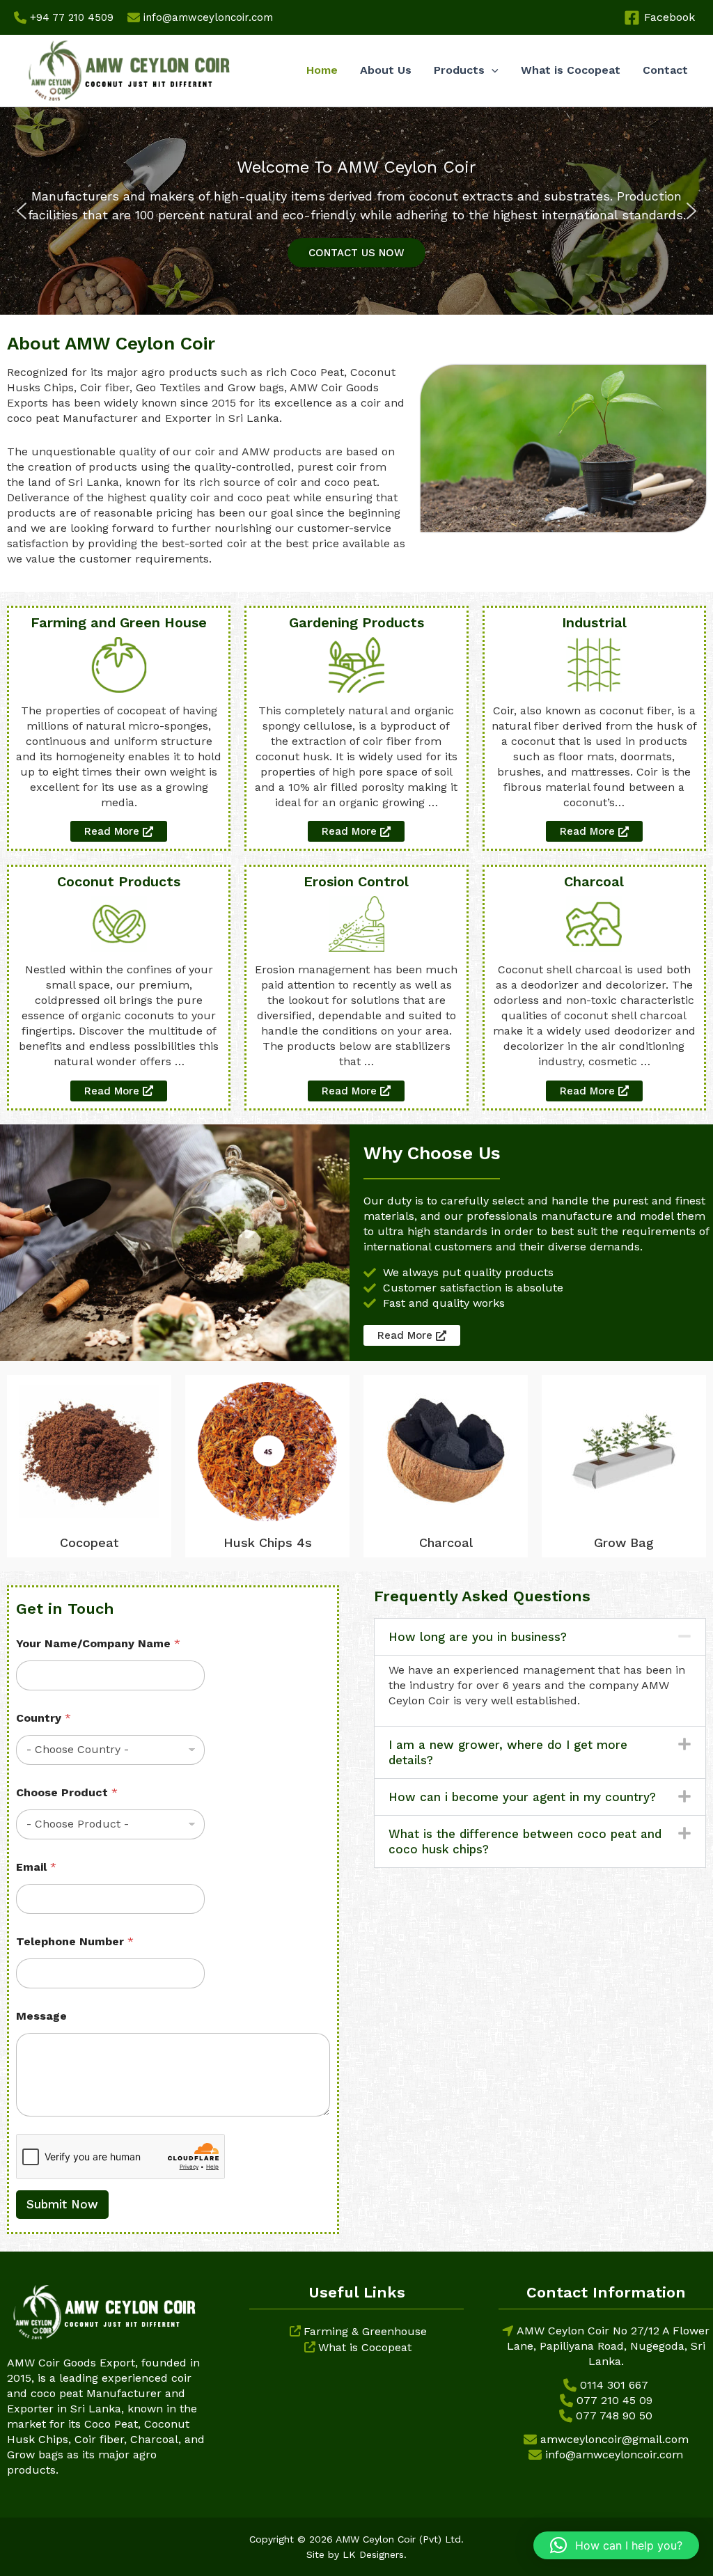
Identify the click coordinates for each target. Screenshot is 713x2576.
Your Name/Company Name (98, 1643)
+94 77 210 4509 (72, 17)
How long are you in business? (478, 1637)
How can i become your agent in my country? (522, 1797)
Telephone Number (75, 1941)
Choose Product (67, 1792)
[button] (492, 70)
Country (44, 1718)
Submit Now (62, 2204)
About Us (386, 70)
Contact (665, 70)
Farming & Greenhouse (365, 2331)
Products (459, 70)
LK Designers (373, 2554)
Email (36, 1867)
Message (41, 2016)
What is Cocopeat (571, 70)
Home (322, 70)
